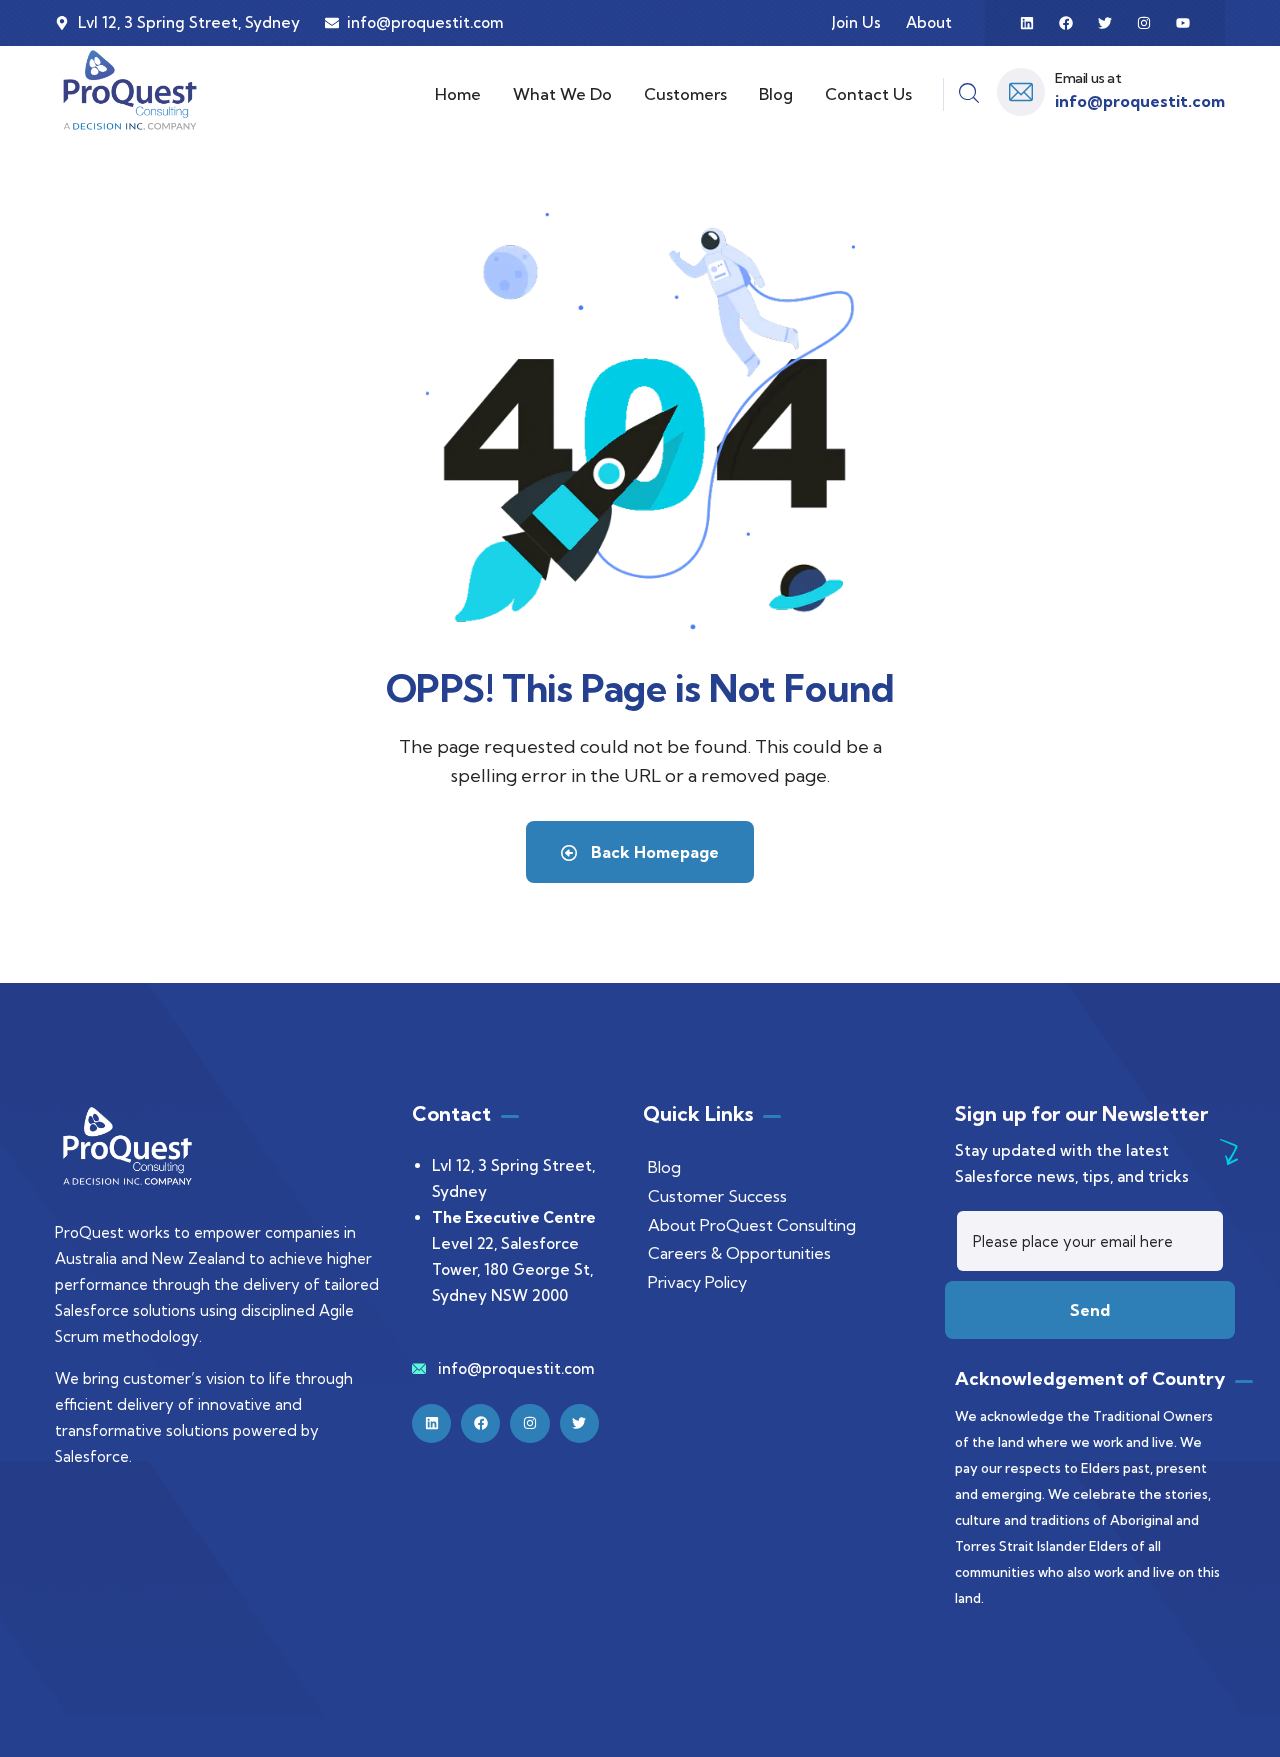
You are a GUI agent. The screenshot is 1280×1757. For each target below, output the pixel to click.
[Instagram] (1144, 23)
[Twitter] (1105, 23)
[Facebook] (1066, 23)
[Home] (130, 90)
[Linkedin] (1027, 23)
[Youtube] (1183, 23)
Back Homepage (653, 852)
